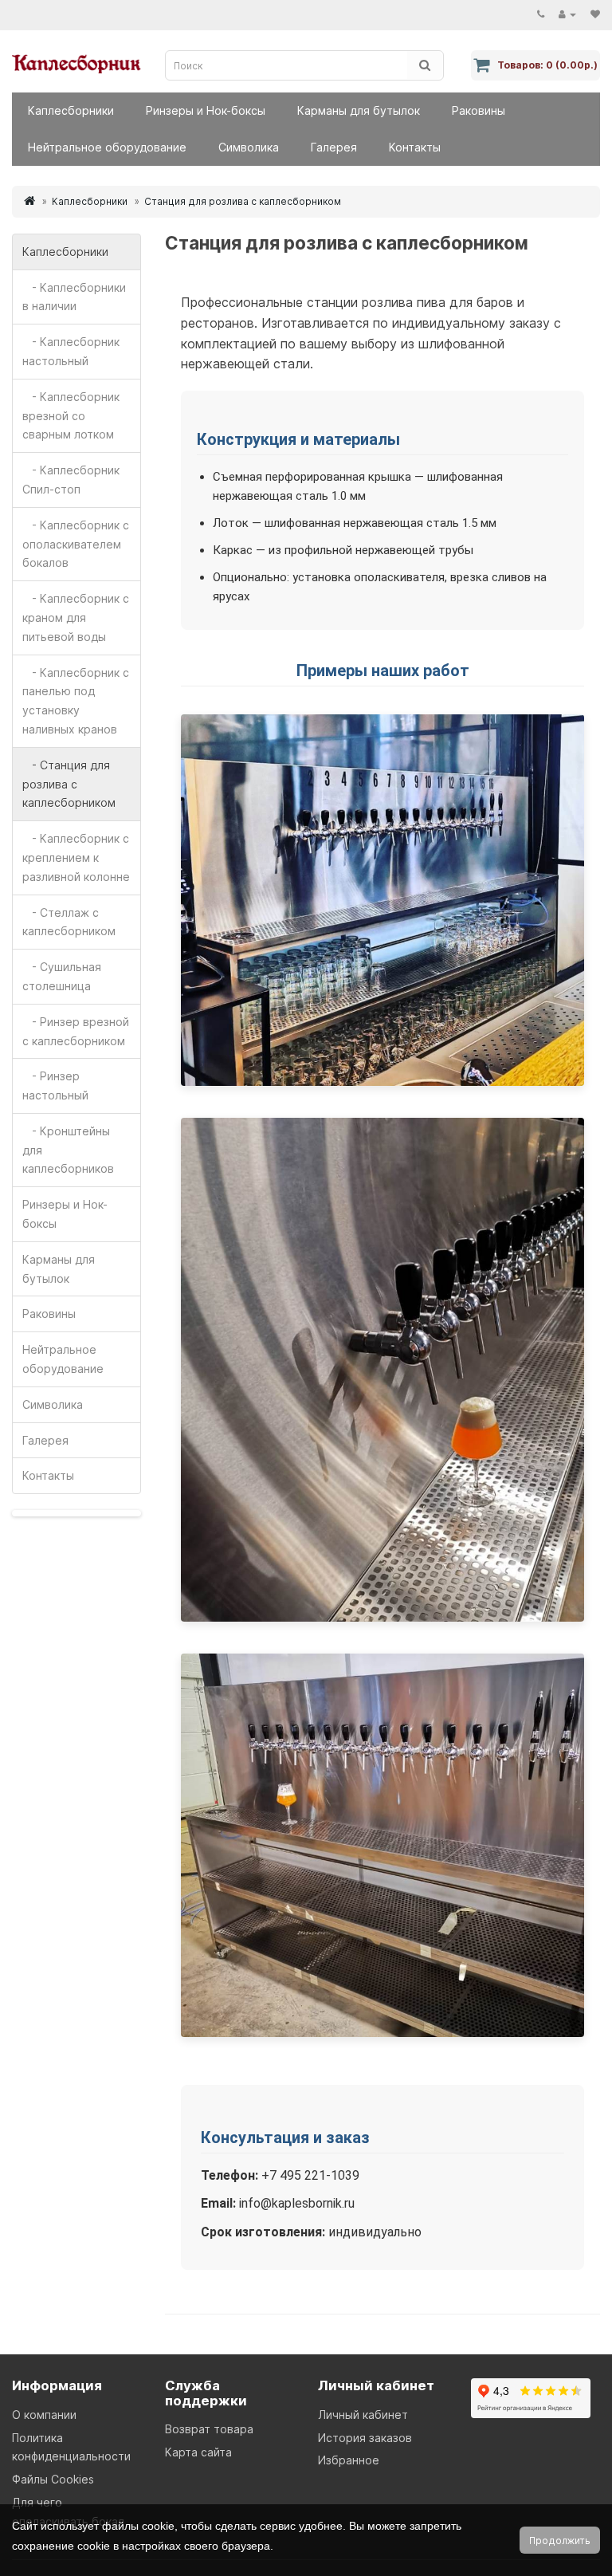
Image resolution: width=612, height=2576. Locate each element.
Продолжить (560, 2541)
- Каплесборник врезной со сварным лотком (71, 416)
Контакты (415, 147)
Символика (249, 147)
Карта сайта (198, 2452)
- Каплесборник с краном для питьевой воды (76, 617)
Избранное (349, 2460)
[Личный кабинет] (567, 14)
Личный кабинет (363, 2415)
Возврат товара (209, 2429)
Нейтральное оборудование (107, 147)
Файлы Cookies (53, 2479)
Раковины (479, 110)
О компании (44, 2415)
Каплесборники (71, 110)
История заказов (365, 2438)
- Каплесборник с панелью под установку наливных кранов (76, 701)
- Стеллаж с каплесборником (69, 922)
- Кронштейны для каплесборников (68, 1150)
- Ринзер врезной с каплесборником (76, 1031)
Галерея (334, 147)
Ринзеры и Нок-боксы (206, 110)
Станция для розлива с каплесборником (243, 201)
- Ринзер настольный (55, 1085)
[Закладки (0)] (595, 14)
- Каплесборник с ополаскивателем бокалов (76, 544)
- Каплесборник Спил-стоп (71, 480)
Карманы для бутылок (359, 110)
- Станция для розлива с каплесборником (69, 784)
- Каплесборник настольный (71, 351)
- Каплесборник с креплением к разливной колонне (76, 857)
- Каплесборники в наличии (74, 297)
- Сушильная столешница (62, 976)
